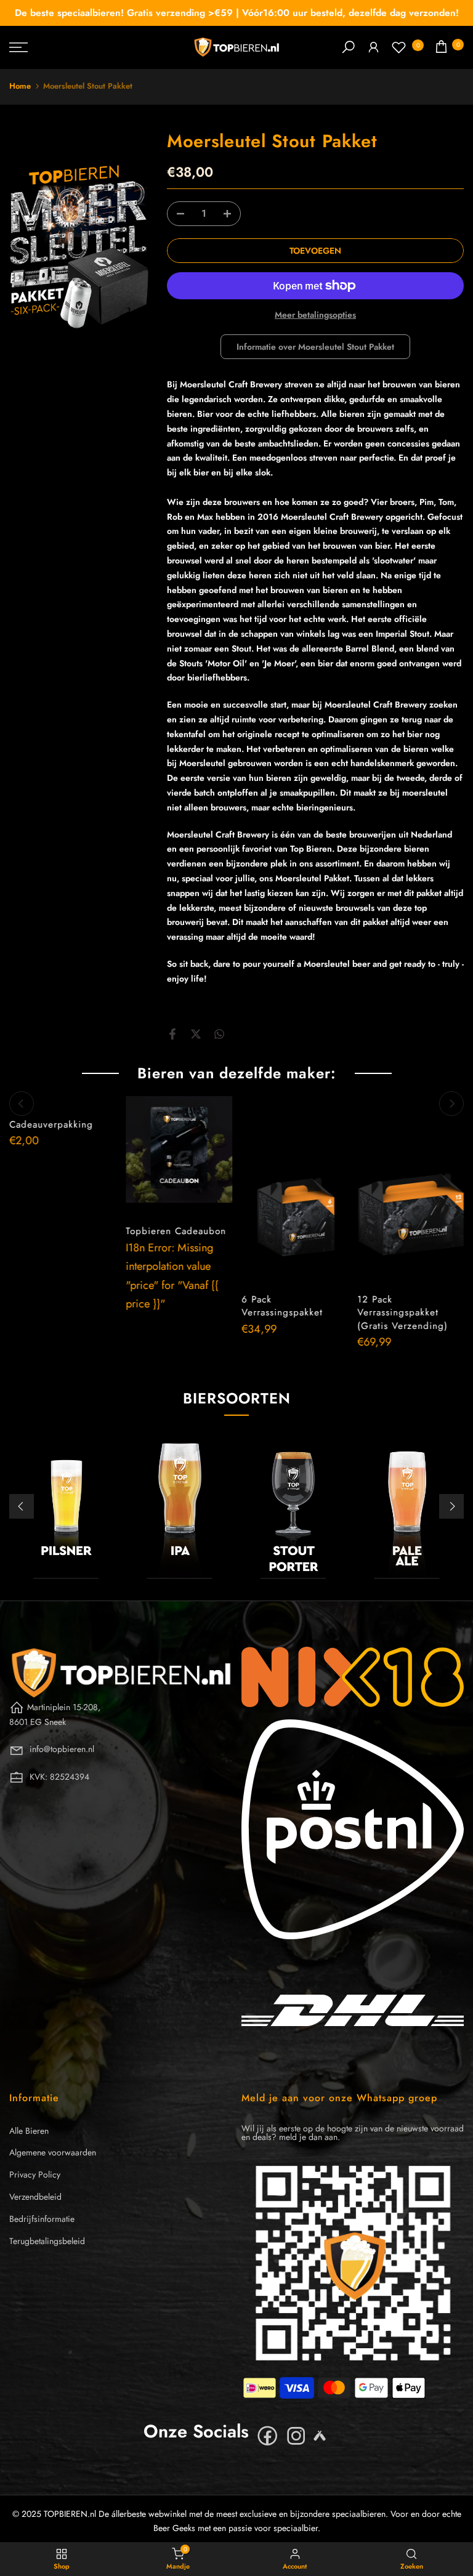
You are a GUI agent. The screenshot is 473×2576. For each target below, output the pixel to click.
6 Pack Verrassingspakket (282, 1306)
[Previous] (22, 1104)
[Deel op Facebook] (172, 1034)
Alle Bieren (29, 2131)
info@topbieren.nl (62, 1749)
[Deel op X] (196, 1034)
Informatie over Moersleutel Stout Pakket (315, 347)
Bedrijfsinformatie (42, 2219)
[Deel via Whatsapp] (219, 1034)
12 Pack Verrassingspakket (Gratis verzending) (402, 1312)
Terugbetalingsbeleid (47, 2241)
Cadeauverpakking (51, 1124)
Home (20, 86)
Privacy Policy (35, 2174)
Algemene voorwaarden (53, 2152)
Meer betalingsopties (315, 315)
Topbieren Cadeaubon (175, 1231)
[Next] (451, 1104)
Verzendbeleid (35, 2197)
